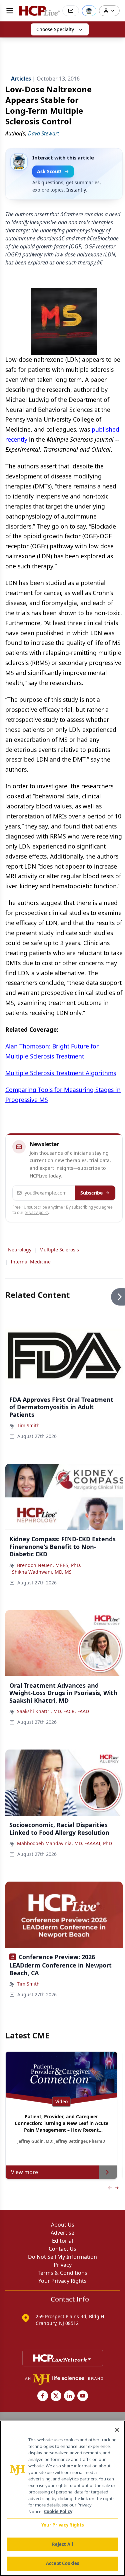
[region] (62, 2498)
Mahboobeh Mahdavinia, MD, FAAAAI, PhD (64, 1843)
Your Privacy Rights (62, 2281)
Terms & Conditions (62, 2273)
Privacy (63, 2265)
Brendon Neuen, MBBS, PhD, (49, 1565)
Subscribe (91, 1193)
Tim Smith (28, 1425)
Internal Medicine (31, 1262)
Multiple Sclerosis (59, 1250)
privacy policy (37, 1212)
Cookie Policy (58, 2511)
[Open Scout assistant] (89, 11)
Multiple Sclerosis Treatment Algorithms (61, 1073)
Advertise (62, 2233)
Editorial (62, 2241)
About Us (63, 2225)
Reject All (62, 2544)
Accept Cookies (63, 2563)
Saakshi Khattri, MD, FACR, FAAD (53, 1711)
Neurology (20, 1250)
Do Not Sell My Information (62, 2257)
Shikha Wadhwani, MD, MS (42, 1572)
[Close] (117, 2430)
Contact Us (62, 2249)
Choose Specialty (55, 29)
